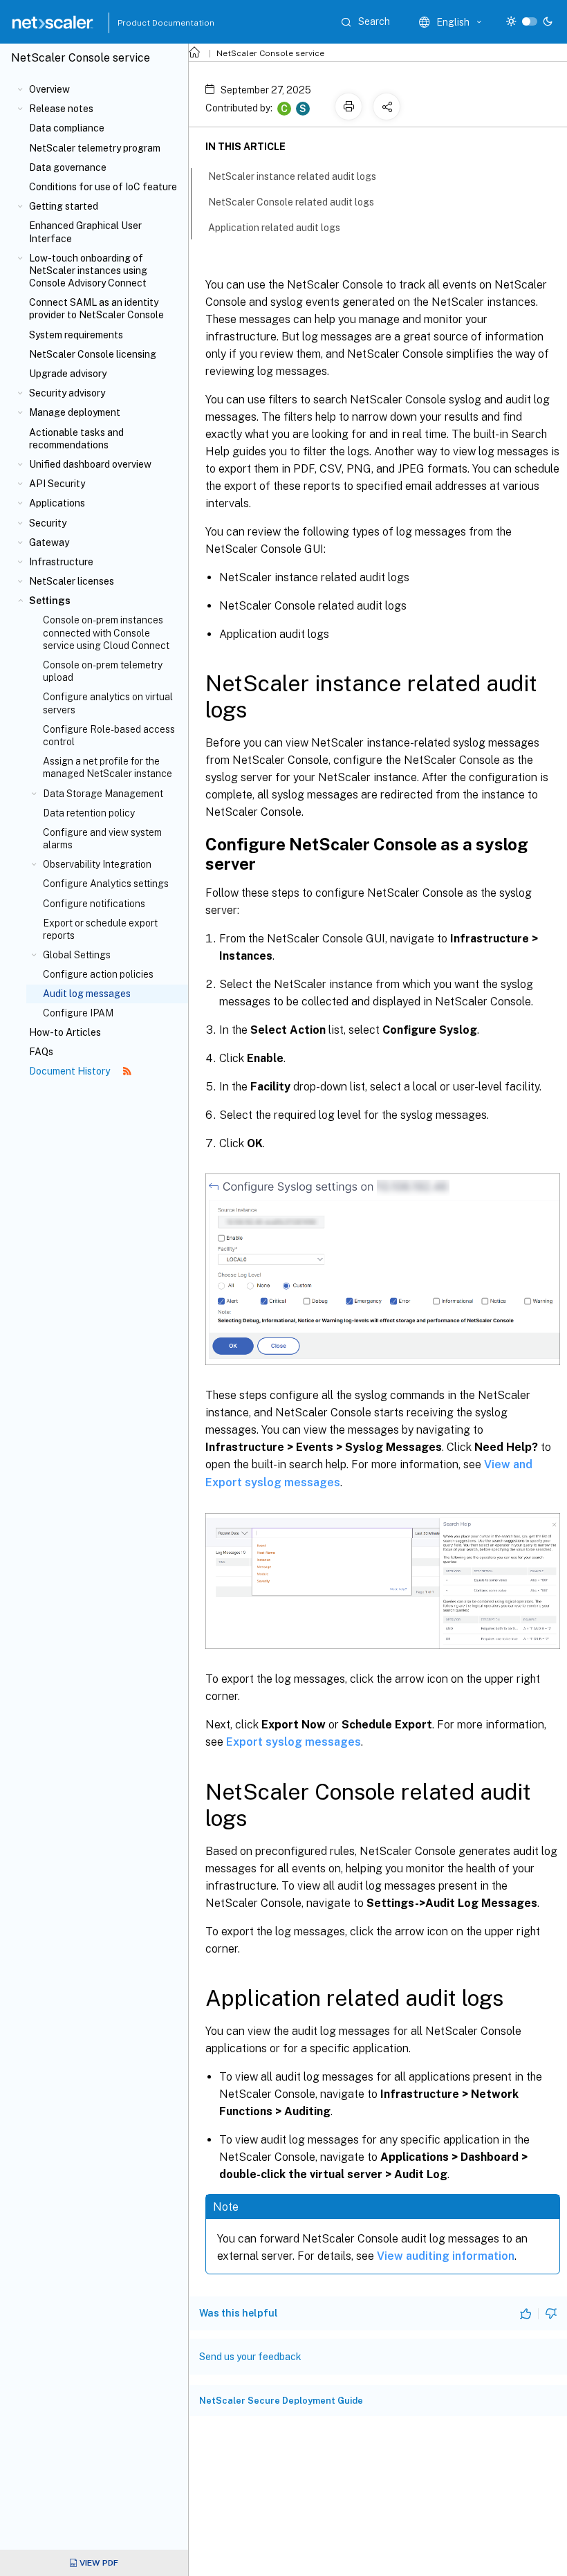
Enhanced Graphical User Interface (85, 232)
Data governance (68, 167)
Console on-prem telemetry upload (103, 671)
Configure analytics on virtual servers (108, 703)
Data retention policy (89, 813)
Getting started (64, 206)
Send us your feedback (250, 2357)
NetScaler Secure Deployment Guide (281, 2401)
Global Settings (77, 955)
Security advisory (67, 393)
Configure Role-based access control (109, 736)
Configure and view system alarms (102, 839)
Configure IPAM (78, 1013)
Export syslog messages (294, 1742)
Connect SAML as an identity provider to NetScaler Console (96, 309)
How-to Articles (65, 1032)
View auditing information (446, 2256)
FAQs (41, 1052)
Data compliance (67, 128)
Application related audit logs (274, 228)
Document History (71, 1071)
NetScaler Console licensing (93, 354)
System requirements (76, 335)
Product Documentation (149, 23)
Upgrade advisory (68, 374)
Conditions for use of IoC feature (103, 187)
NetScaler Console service (270, 53)
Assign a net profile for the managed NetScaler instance (108, 767)
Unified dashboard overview (90, 464)
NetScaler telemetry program (95, 148)
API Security (57, 484)
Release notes (61, 109)
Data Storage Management (103, 794)
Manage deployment (75, 412)
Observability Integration (97, 864)
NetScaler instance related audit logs (292, 176)
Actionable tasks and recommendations (76, 439)
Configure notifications (94, 904)
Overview (49, 89)
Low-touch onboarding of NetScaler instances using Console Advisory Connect (88, 271)
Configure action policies (98, 974)
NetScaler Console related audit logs (291, 202)
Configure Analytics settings (106, 884)
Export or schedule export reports (100, 929)
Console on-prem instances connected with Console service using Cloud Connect (106, 632)
